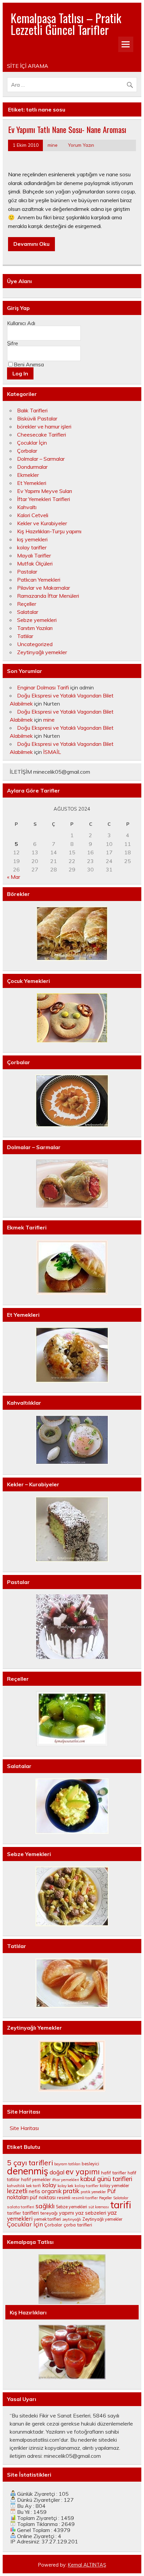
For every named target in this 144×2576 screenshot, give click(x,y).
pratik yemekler (93, 2192)
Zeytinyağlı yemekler (42, 652)
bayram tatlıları (67, 2164)
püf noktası (43, 2197)
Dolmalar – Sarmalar (41, 459)
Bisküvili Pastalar (37, 418)
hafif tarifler (114, 2173)
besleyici (90, 2164)
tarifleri (31, 2213)
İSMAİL (52, 752)
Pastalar (27, 572)
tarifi (121, 2205)
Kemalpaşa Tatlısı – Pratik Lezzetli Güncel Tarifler (66, 24)
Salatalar (28, 612)
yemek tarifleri (47, 2219)
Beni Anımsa (29, 364)
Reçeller (27, 604)
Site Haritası (24, 2128)
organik (52, 2191)
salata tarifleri (21, 2207)
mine (53, 145)
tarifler (14, 2213)
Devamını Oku (31, 244)
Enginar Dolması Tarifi (43, 687)
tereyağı (49, 2213)
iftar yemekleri (66, 2180)
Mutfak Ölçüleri (35, 563)
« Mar (14, 877)
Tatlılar (25, 636)
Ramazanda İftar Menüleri (48, 596)
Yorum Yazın (81, 145)
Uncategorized (35, 644)
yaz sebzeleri (91, 2213)
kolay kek (65, 2186)
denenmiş (28, 2171)
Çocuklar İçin (32, 443)
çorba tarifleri (78, 2225)
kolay (49, 2185)
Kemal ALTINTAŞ (87, 2565)
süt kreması (99, 2207)
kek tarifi (33, 2186)
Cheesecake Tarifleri (42, 435)
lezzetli (17, 2191)
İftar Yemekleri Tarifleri (44, 499)
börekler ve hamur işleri (44, 426)
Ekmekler (28, 475)
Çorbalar (27, 451)
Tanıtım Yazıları (35, 628)
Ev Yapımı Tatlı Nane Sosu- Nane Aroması (67, 129)
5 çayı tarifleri (30, 2163)
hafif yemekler (36, 2179)
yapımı (66, 2213)
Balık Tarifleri (32, 410)
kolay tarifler (32, 547)
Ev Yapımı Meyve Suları (45, 491)
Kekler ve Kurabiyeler (42, 523)
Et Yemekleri (32, 483)
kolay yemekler (115, 2185)
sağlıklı (45, 2206)
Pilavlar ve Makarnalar (44, 588)
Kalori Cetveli (33, 515)
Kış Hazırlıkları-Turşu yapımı (49, 531)
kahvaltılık (16, 2186)
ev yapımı (83, 2172)
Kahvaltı (27, 507)
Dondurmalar (32, 467)
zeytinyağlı (72, 2219)
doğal (57, 2172)
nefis (34, 2191)
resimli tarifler (85, 2198)
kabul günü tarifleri (106, 2179)
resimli (64, 2197)
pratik (71, 2191)
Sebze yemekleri (37, 620)
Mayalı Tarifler (34, 555)
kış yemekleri (32, 539)
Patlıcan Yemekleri (39, 580)
